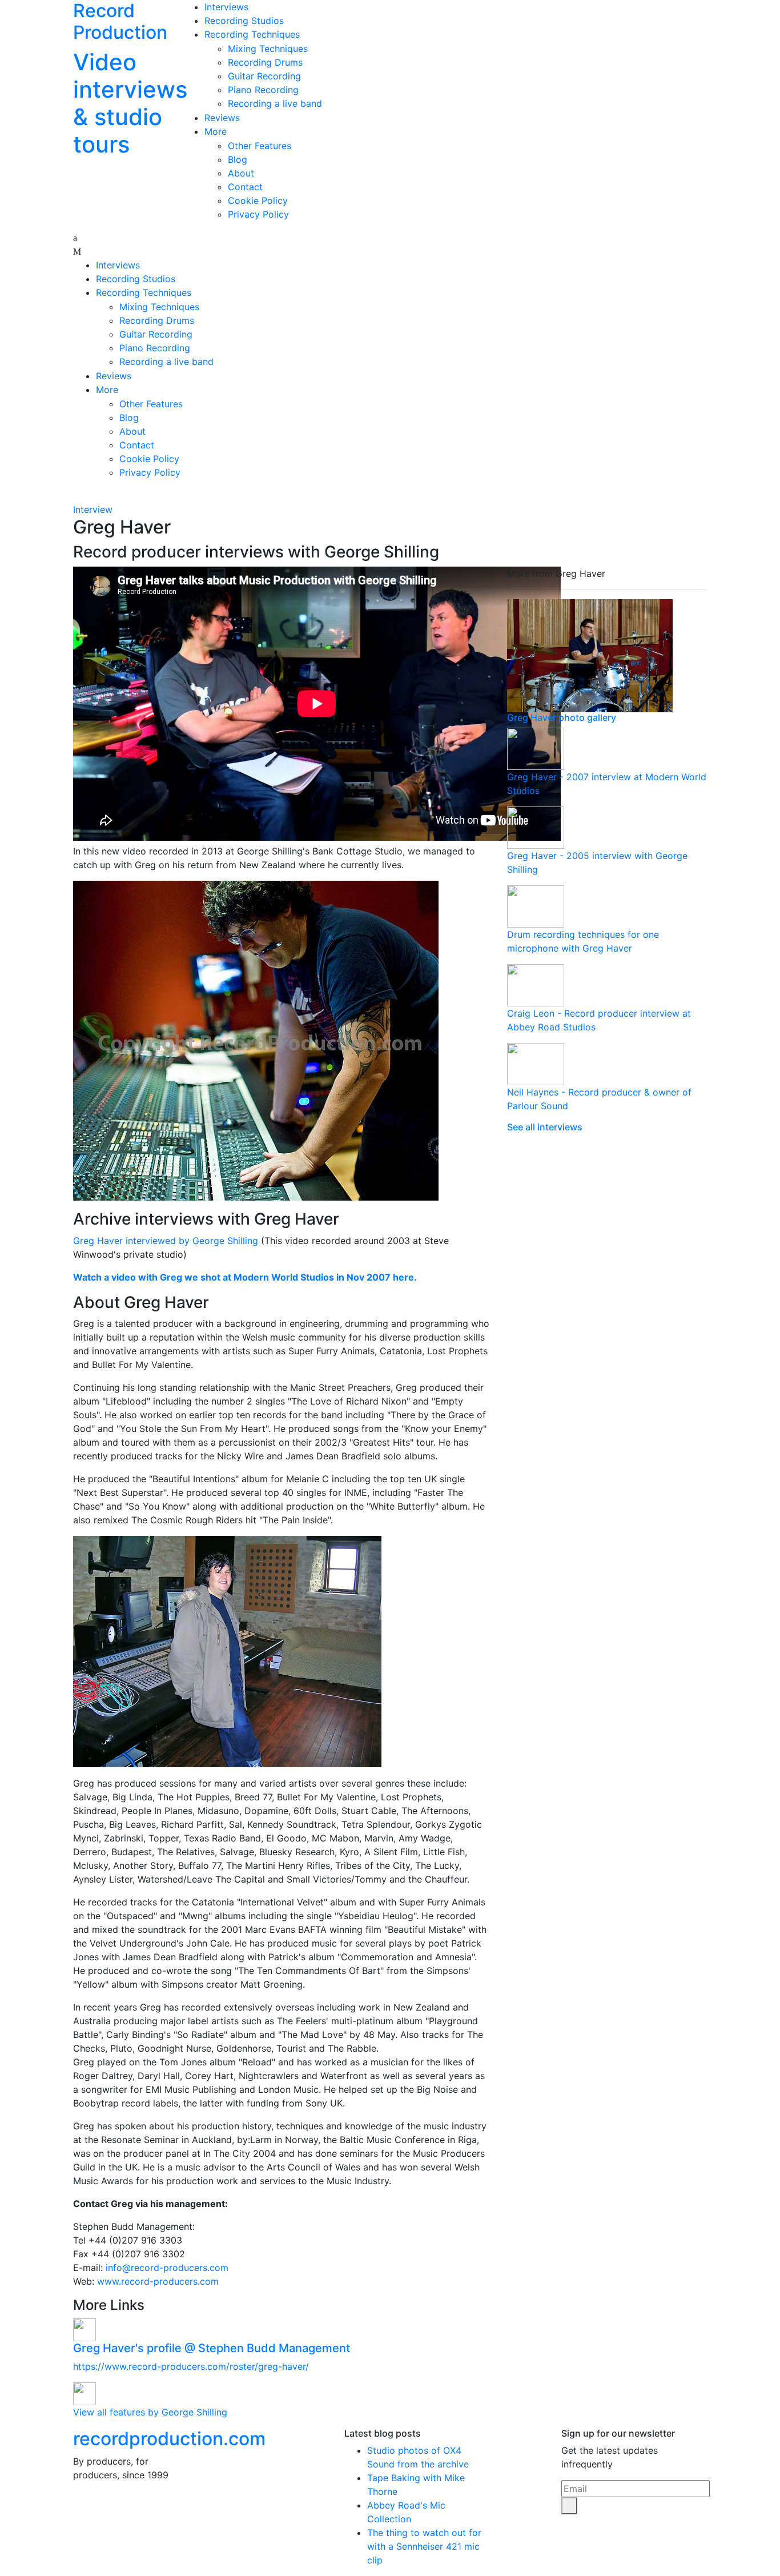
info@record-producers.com (167, 2268)
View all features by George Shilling (150, 2412)
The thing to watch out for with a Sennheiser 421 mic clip (424, 2546)
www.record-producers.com (158, 2281)
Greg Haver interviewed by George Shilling (166, 1241)
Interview (93, 509)
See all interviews (545, 1127)
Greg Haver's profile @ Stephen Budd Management (212, 2348)
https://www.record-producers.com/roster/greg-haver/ (191, 2366)
